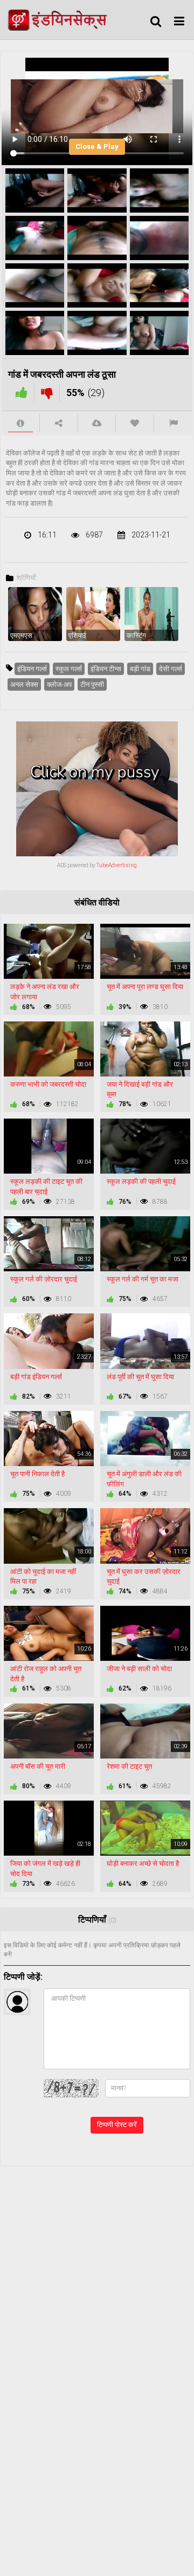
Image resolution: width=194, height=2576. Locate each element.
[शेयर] (59, 423)
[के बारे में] (20, 423)
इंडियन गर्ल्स (32, 669)
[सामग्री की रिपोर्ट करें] (173, 423)
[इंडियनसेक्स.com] (60, 20)
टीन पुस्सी (92, 684)
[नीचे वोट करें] (47, 393)
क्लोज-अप (59, 684)
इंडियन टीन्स (106, 669)
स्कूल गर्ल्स (69, 669)
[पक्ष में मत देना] (22, 393)
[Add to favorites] (135, 423)
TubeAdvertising (117, 865)
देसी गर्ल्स (171, 669)
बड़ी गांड (140, 669)
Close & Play (97, 146)
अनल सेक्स (24, 684)
